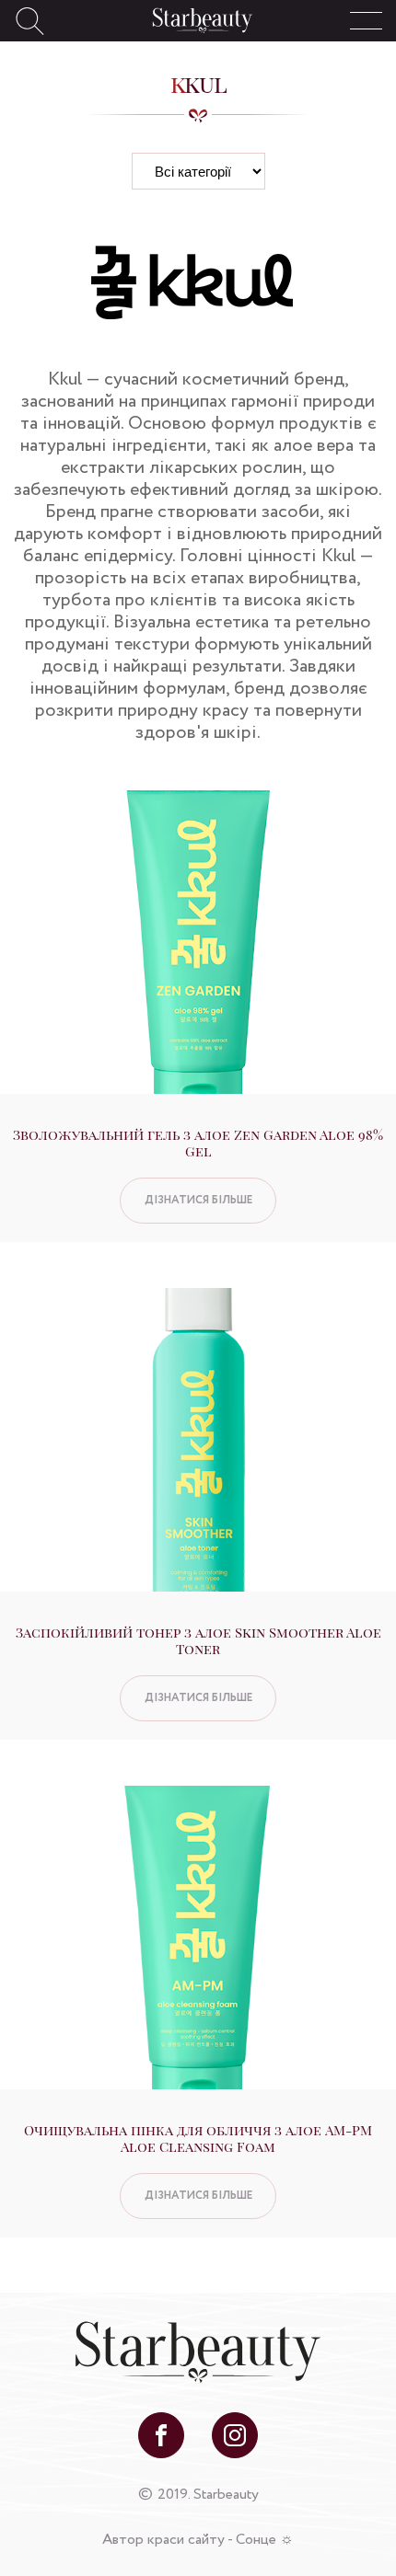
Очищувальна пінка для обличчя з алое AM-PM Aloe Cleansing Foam (198, 2138)
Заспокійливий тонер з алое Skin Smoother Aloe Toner (198, 1640)
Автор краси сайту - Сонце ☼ (198, 2540)
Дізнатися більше (198, 1200)
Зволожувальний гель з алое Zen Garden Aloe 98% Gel (198, 1143)
